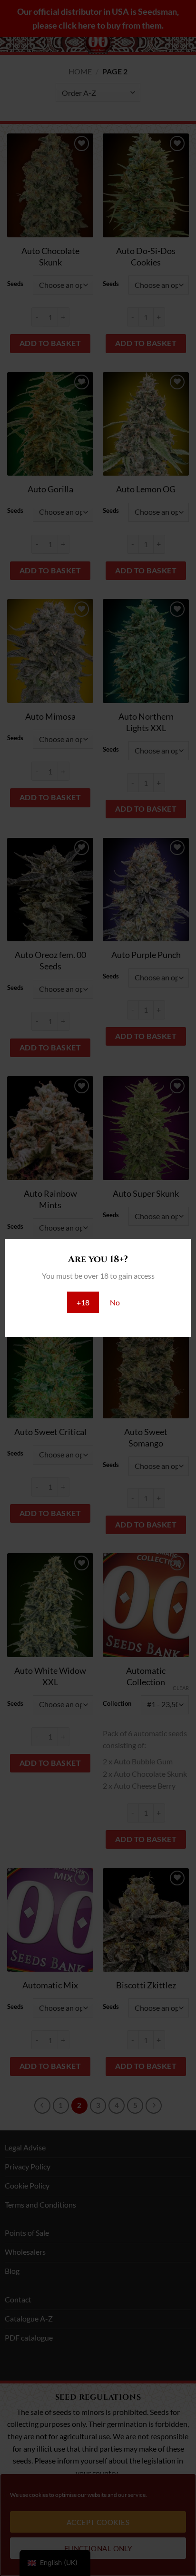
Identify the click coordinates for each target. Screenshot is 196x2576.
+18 (83, 1302)
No (115, 1302)
